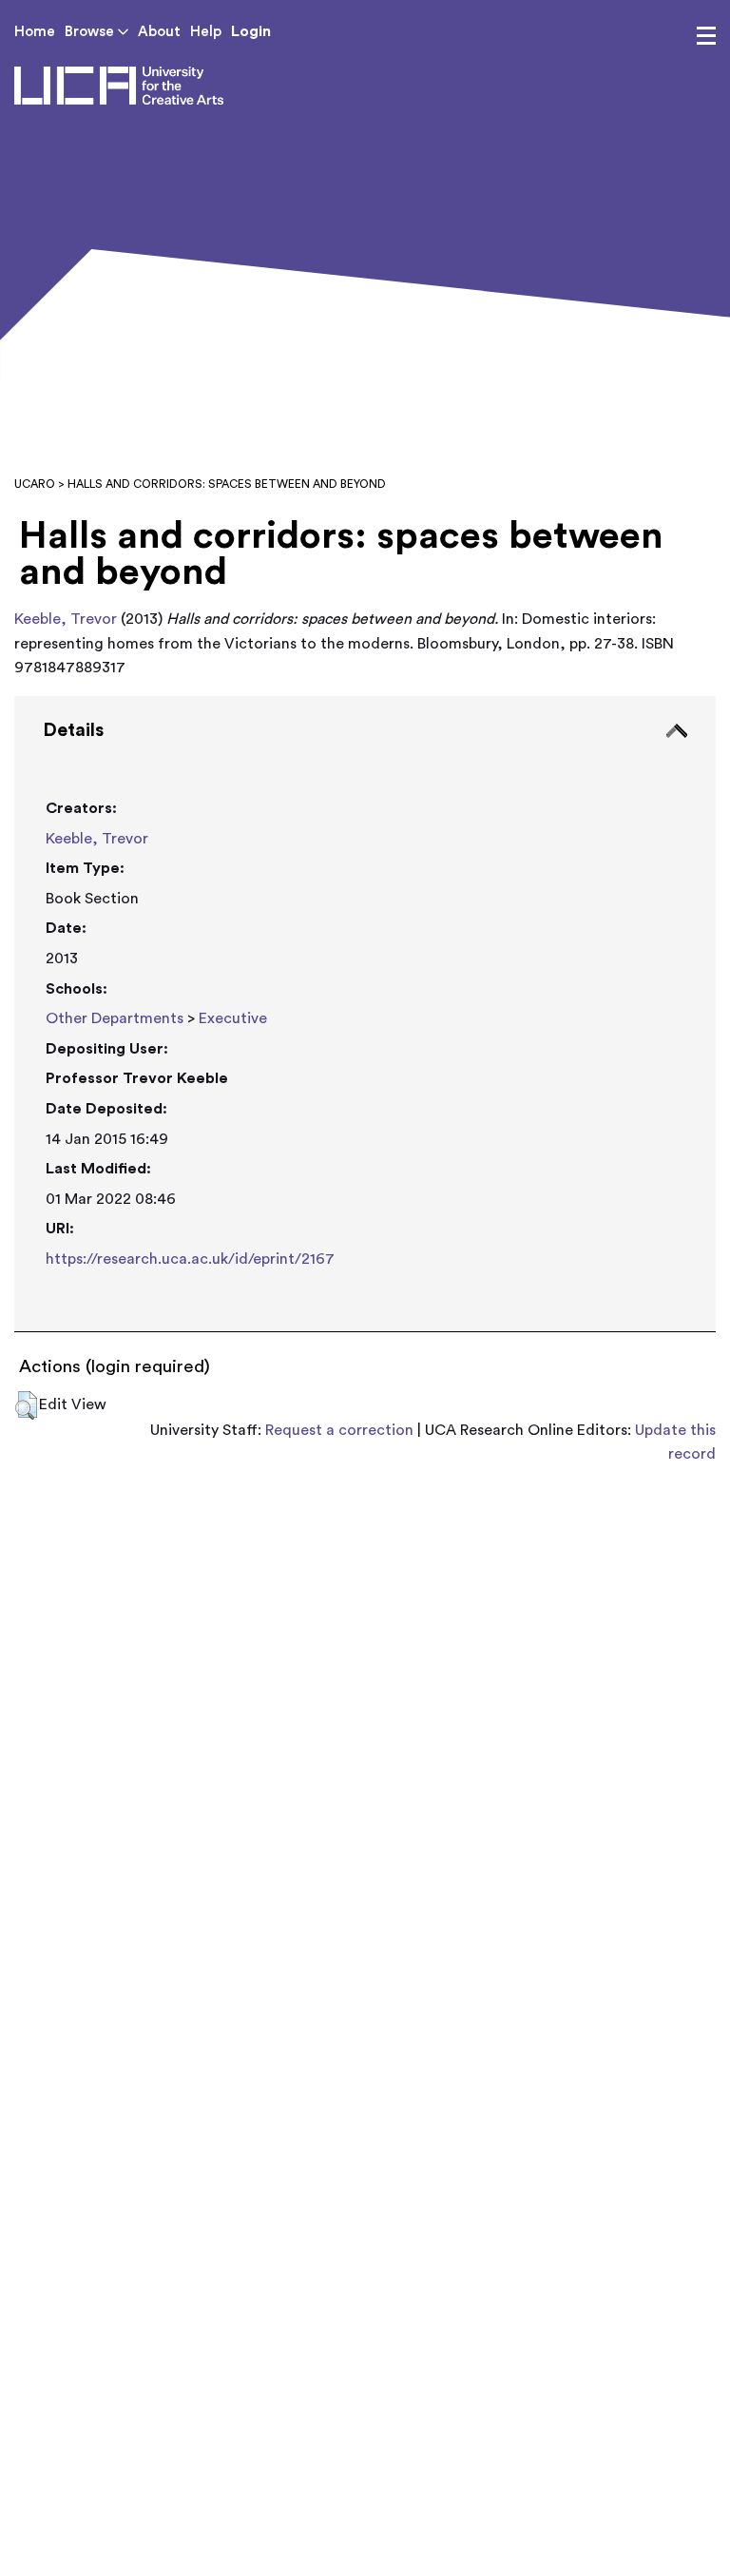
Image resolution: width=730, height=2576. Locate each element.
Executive (233, 1018)
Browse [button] (91, 32)
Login (251, 31)
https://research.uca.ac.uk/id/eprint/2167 (190, 1259)
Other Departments (115, 1018)
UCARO (35, 484)
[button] (26, 1405)
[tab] (365, 1015)
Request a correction (339, 1430)
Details (73, 730)
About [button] (159, 32)
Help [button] (206, 32)
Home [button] (35, 32)
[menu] (706, 36)
